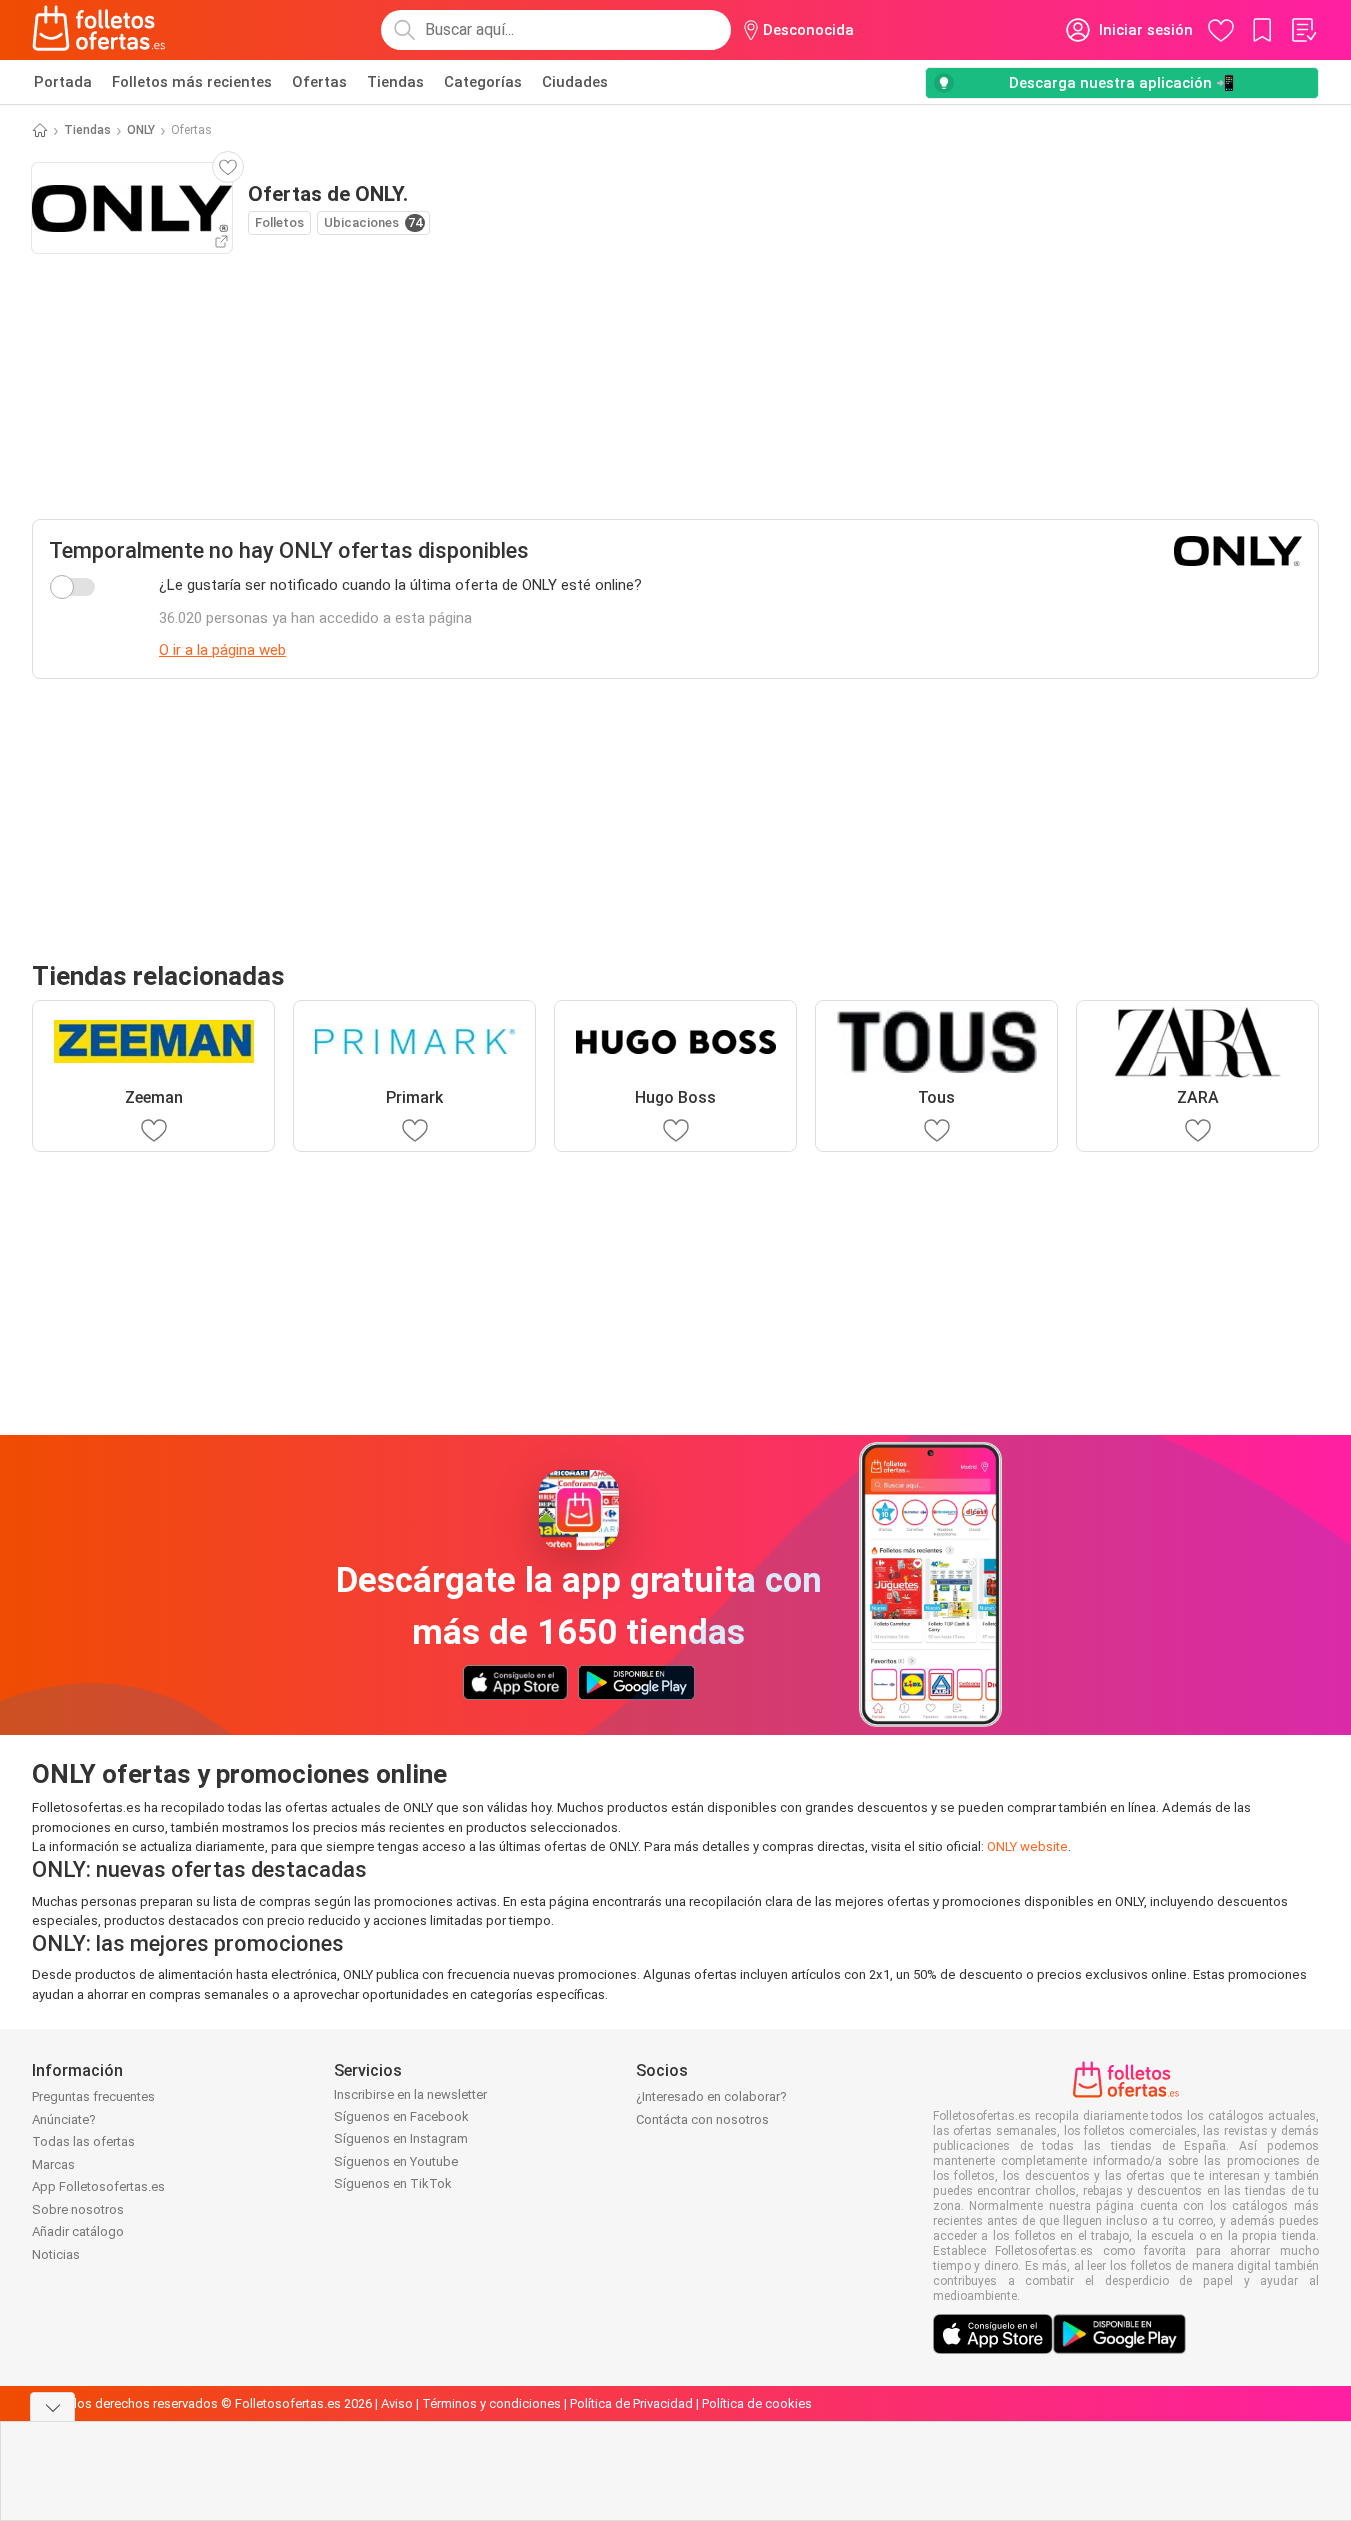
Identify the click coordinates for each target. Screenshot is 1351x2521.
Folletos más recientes (192, 82)
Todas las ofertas (83, 2141)
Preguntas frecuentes (93, 2096)
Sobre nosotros (78, 2209)
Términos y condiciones (491, 2403)
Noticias (56, 2254)
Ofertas (319, 82)
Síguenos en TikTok (393, 2183)
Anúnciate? (64, 2119)
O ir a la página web (222, 650)
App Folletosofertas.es (98, 2186)
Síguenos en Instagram (401, 2138)
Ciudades (575, 82)
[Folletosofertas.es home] (99, 30)
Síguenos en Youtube (396, 2161)
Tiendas (395, 82)
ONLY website (1027, 1846)
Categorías (483, 82)
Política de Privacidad (631, 2403)
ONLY (141, 130)
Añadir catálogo (78, 2231)
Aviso (397, 2403)
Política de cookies (757, 2403)
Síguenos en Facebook (401, 2116)
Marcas (53, 2164)
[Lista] (1303, 30)
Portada (63, 82)
